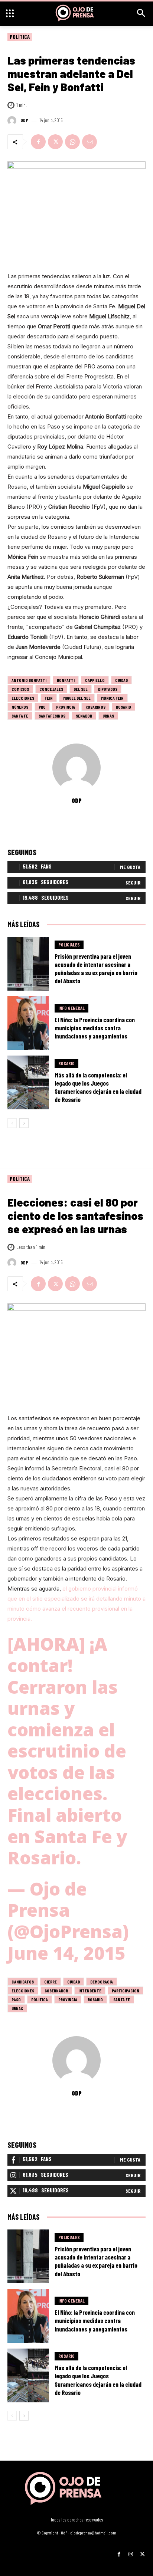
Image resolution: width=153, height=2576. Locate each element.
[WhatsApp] (72, 142)
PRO (42, 707)
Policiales (69, 945)
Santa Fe (20, 716)
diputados (108, 689)
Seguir (133, 882)
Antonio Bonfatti (29, 680)
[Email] (89, 142)
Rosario (123, 707)
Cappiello (95, 680)
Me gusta (130, 867)
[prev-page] (12, 1123)
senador (84, 716)
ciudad (121, 680)
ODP (24, 120)
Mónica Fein (112, 698)
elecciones (23, 698)
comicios (20, 689)
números (20, 707)
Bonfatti (66, 680)
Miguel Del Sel (77, 698)
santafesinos (52, 716)
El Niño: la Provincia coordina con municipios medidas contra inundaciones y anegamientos (95, 1028)
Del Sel (81, 689)
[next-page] (24, 1123)
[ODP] (13, 121)
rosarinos (95, 707)
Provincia (66, 707)
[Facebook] (38, 142)
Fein (49, 698)
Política (20, 37)
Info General (71, 1008)
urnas (108, 716)
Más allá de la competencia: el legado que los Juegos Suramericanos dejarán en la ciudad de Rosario (98, 1087)
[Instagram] (131, 2551)
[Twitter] (55, 142)
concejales (51, 689)
